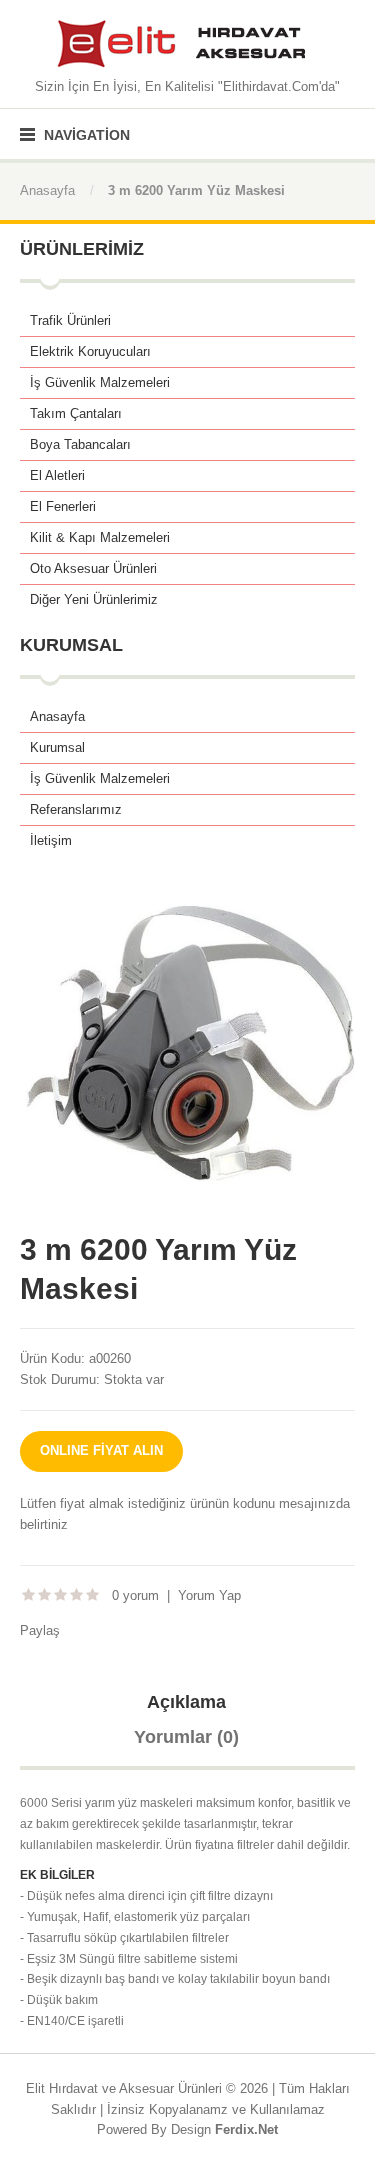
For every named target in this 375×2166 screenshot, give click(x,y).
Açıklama (186, 1702)
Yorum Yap (209, 1595)
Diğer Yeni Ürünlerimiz (94, 599)
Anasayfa (47, 190)
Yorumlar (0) (186, 1737)
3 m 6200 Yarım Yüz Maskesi (196, 190)
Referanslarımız (76, 809)
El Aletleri (57, 475)
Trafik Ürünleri (70, 320)
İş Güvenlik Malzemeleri (100, 382)
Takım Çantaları (76, 413)
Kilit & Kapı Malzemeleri (100, 537)
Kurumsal (57, 747)
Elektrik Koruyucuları (90, 351)
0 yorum (135, 1595)
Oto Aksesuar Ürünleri (93, 568)
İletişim (51, 840)
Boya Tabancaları (80, 444)
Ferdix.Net (246, 2129)
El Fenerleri (63, 506)
